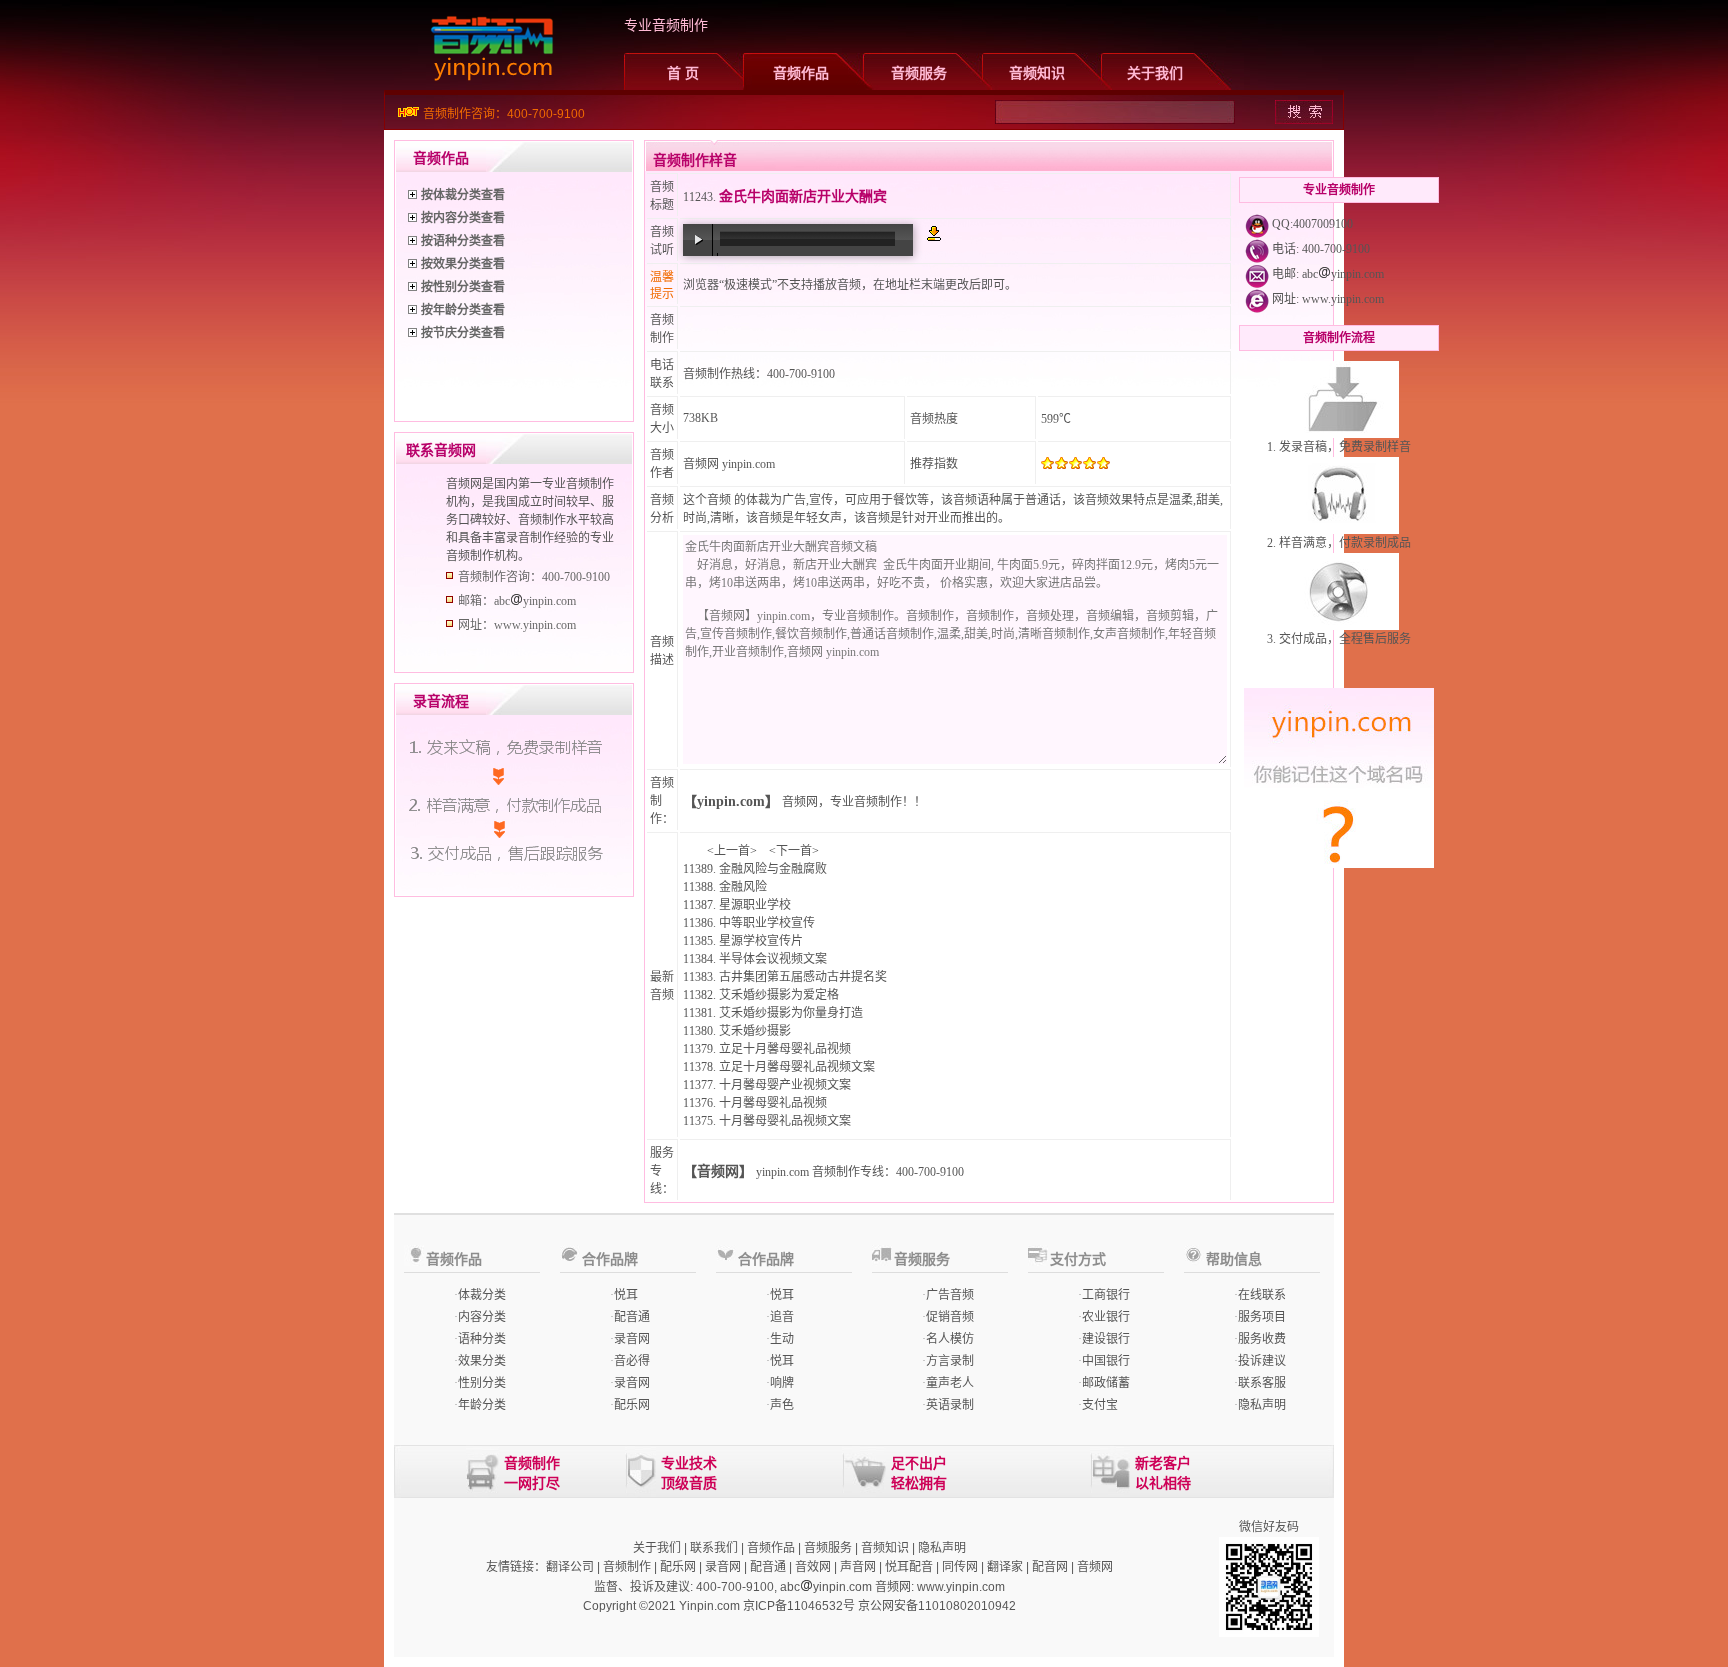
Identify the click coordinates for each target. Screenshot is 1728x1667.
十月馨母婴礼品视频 (773, 1103)
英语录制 (950, 1405)
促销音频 (950, 1317)
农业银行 (1106, 1317)
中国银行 (1106, 1361)
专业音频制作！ (872, 802)
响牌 (782, 1383)
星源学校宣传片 (761, 941)
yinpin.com (782, 1172)
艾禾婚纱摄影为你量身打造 (791, 1013)
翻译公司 (570, 1567)
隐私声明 (1262, 1405)
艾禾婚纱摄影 (755, 1031)
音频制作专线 (848, 1172)
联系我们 (714, 1548)
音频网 (701, 464)
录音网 (632, 1339)
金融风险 (743, 887)
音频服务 (919, 73)
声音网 (858, 1567)
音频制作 (627, 1567)
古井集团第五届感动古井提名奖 (803, 977)
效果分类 (482, 1361)
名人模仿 (950, 1339)
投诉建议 (1262, 1361)
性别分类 (482, 1383)
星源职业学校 (755, 905)
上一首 (732, 851)
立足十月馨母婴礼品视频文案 (797, 1067)
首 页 (683, 73)
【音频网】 (718, 1171)
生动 (782, 1339)
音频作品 (801, 73)
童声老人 (950, 1383)
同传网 (960, 1567)
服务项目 (1262, 1317)
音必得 (632, 1361)
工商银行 (1106, 1295)
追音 (782, 1317)
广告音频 (950, 1295)
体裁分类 (482, 1295)
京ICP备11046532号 (799, 1606)
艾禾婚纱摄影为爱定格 (779, 995)
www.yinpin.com (1343, 299)
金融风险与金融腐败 (773, 869)
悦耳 (626, 1295)
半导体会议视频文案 (773, 959)
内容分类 (482, 1317)
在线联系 (1262, 1295)
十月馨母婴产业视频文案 (785, 1085)
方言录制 (950, 1361)
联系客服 (1262, 1383)
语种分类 (482, 1339)
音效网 (813, 1567)
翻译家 (1005, 1567)
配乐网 (632, 1405)
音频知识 (1037, 73)
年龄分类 (482, 1405)
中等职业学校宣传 (767, 923)
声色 (782, 1405)
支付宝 (1100, 1405)
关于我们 (1155, 73)
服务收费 (1262, 1339)
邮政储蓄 (1106, 1383)
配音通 (632, 1317)
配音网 (1050, 1567)
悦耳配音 (909, 1567)
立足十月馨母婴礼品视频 (785, 1049)
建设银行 (1106, 1339)
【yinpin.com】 (731, 801)
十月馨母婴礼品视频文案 (785, 1121)
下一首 (794, 851)
